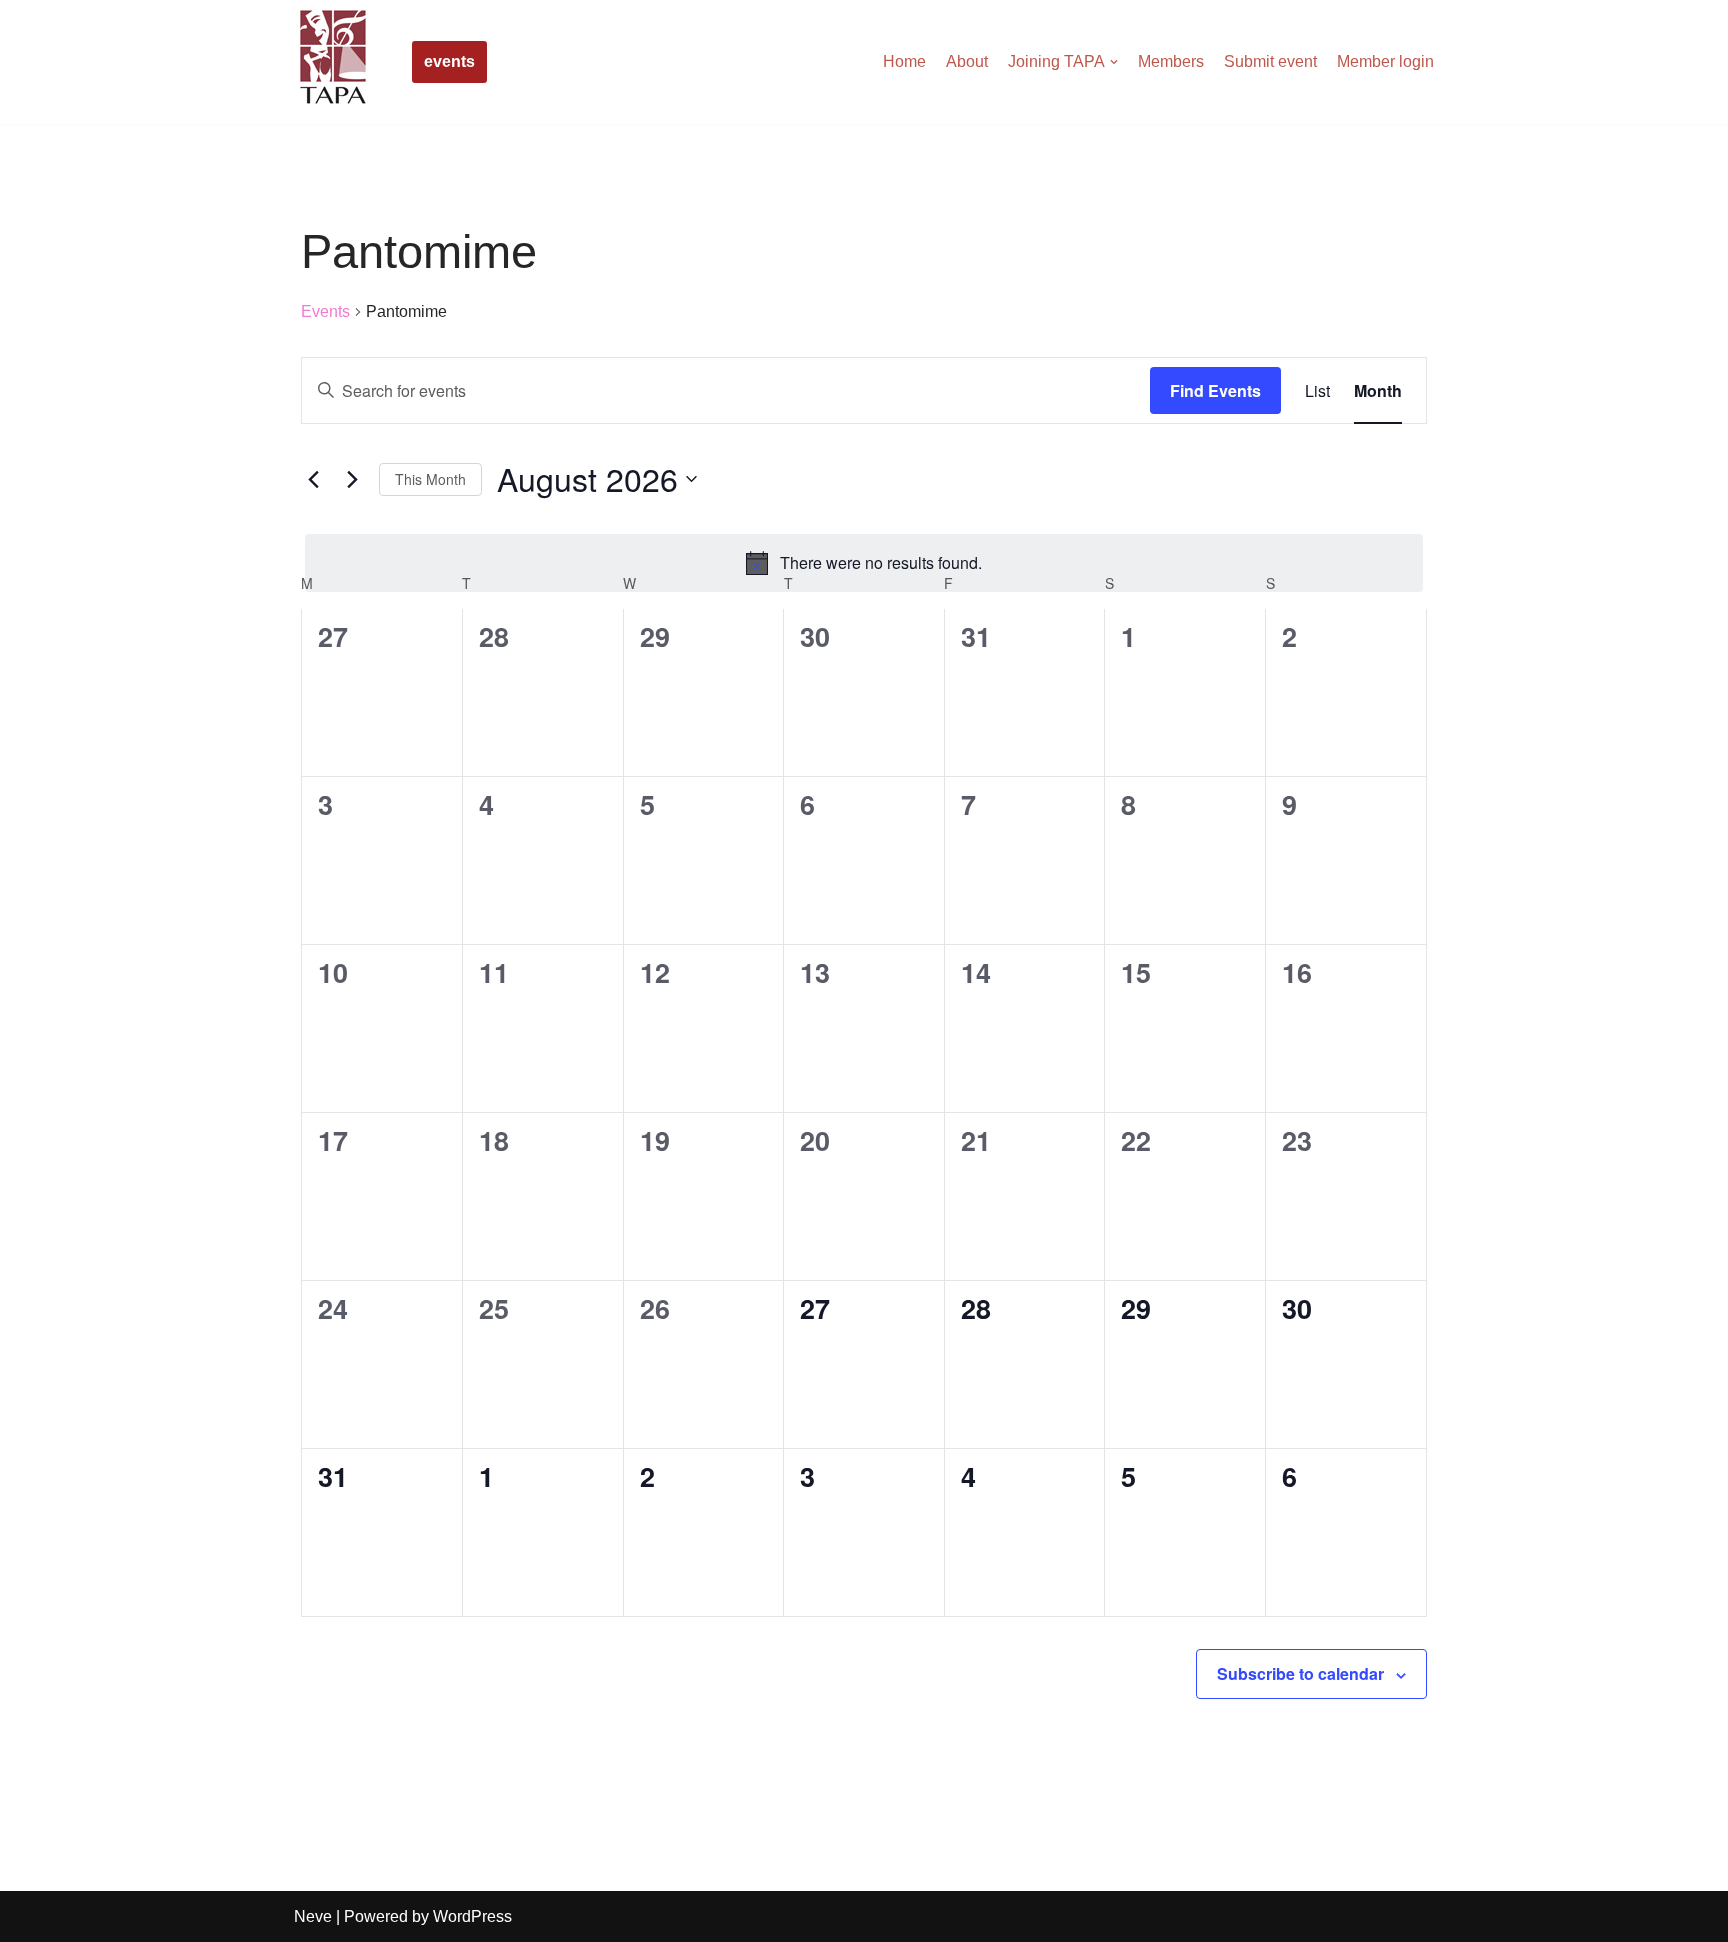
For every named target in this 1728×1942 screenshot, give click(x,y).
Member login (1385, 61)
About (967, 61)
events (449, 61)
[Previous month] (313, 479)
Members (1171, 61)
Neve (313, 1916)
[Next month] (352, 479)
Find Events (1215, 390)
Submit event (1270, 61)
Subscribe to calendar (1300, 1673)
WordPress (472, 1916)
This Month (430, 479)
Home (904, 61)
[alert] (864, 563)
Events (325, 311)
